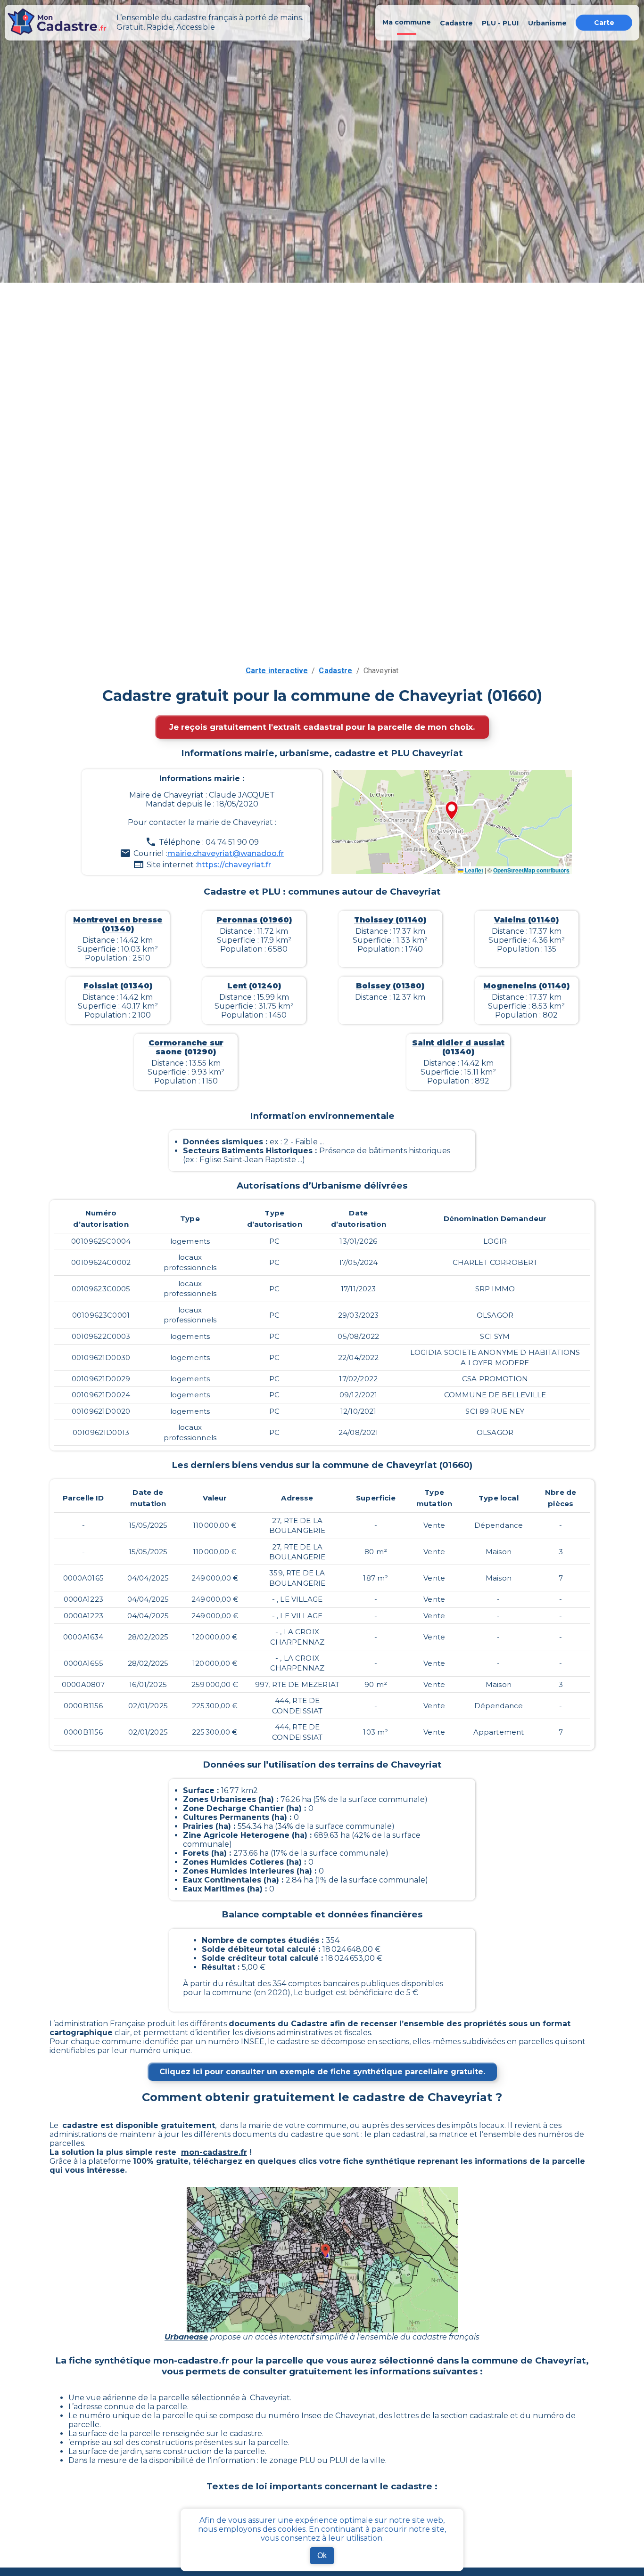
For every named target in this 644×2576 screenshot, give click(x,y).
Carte (604, 23)
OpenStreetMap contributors (531, 870)
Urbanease (186, 2337)
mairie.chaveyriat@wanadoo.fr (226, 853)
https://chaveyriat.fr (234, 865)
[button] (452, 811)
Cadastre (335, 671)
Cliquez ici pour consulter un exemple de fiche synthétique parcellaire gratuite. (322, 2072)
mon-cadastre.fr (214, 2152)
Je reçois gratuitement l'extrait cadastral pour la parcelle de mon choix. (322, 727)
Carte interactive (277, 671)
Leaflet (473, 870)
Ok (322, 2556)
